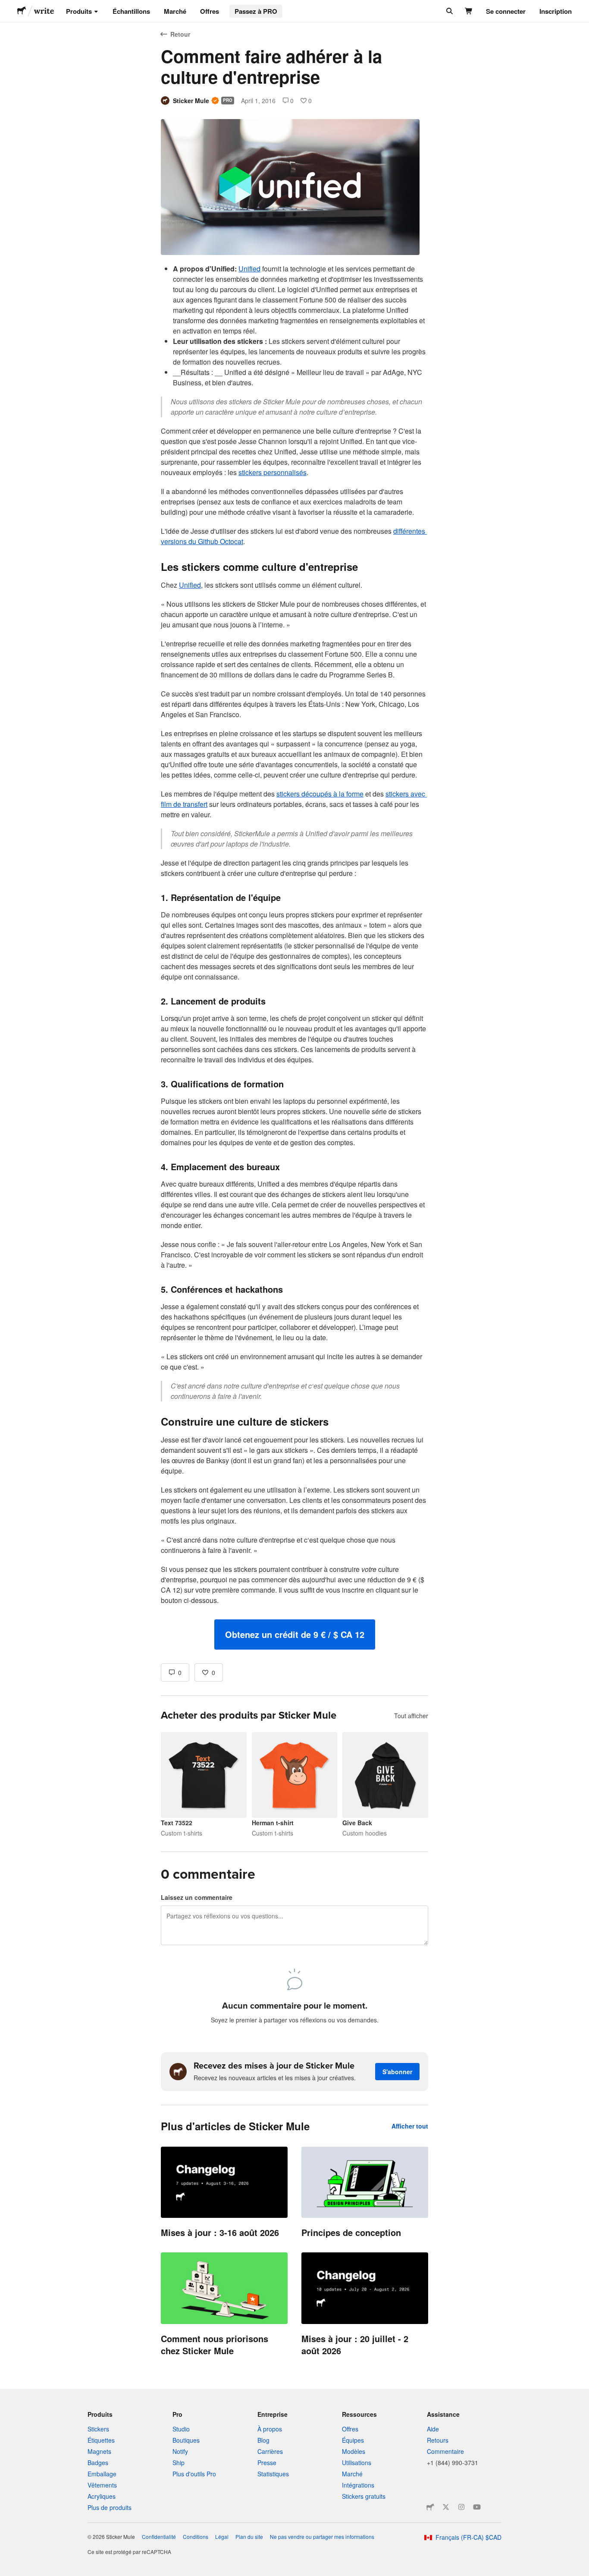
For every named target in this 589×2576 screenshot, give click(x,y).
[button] (295, 1634)
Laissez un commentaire (197, 1897)
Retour (180, 34)
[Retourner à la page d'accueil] (22, 11)
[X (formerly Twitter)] (446, 2507)
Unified (249, 269)
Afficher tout (410, 2126)
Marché (175, 11)
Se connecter (506, 11)
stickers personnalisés (273, 472)
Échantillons (131, 11)
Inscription (556, 11)
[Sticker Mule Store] (430, 2507)
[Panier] (469, 11)
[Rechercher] (449, 11)
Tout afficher (411, 1716)
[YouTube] (477, 2507)
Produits (79, 11)
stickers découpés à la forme (320, 794)
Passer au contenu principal (6, 6)
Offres (210, 11)
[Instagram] (461, 2507)
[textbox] (294, 957)
